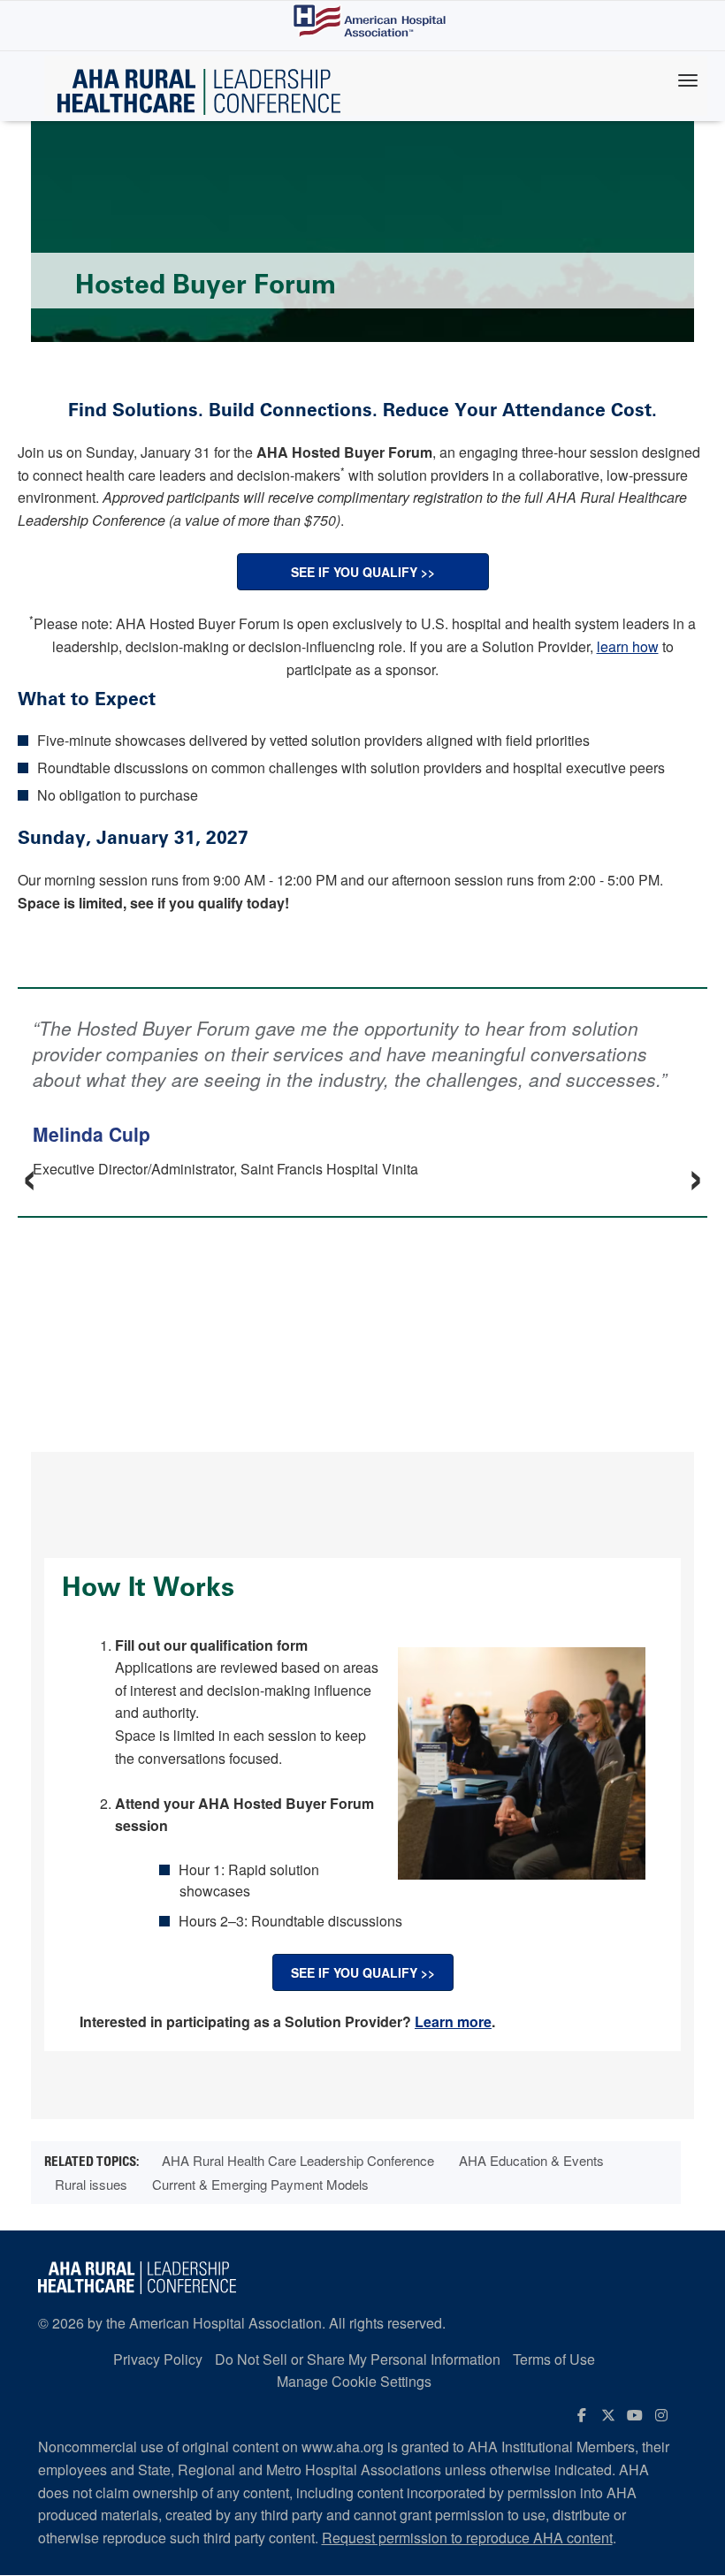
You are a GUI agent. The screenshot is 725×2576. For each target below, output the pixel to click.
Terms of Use (554, 2359)
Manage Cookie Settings (354, 2381)
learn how (628, 646)
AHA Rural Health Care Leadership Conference (298, 2160)
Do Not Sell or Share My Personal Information (358, 2359)
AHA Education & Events (531, 2160)
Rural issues (91, 2184)
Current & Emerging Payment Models (260, 2184)
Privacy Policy (158, 2359)
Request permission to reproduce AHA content (467, 2538)
